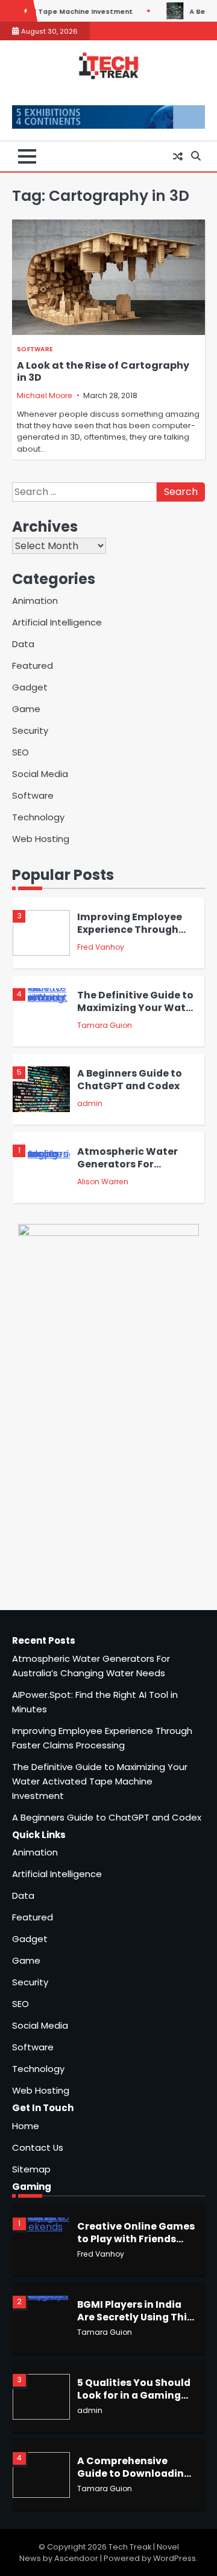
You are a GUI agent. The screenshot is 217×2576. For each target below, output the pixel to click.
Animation (35, 601)
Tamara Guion (105, 1025)
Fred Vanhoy (101, 947)
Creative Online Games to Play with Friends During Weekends (136, 2239)
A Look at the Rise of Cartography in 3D (103, 372)
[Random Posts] (178, 156)
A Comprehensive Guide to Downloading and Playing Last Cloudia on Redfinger (134, 2479)
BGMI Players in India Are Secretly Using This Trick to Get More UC (135, 2317)
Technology (38, 817)
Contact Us (38, 2147)
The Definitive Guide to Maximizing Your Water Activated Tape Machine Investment (137, 1014)
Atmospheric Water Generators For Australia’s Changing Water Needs (131, 1170)
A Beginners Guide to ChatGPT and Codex (130, 1080)
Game (26, 709)
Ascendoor (76, 2558)
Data (23, 644)
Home (26, 2126)
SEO (20, 752)
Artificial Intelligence (57, 622)
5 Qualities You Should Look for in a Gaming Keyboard (134, 2395)
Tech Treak (130, 2547)
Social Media (40, 774)
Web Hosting (41, 839)
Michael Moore (45, 395)
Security (30, 730)
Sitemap (31, 2169)
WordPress (175, 2558)
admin (90, 1103)
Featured (33, 666)
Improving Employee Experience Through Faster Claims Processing (130, 936)
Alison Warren (103, 1182)
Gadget (30, 687)
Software (35, 349)
